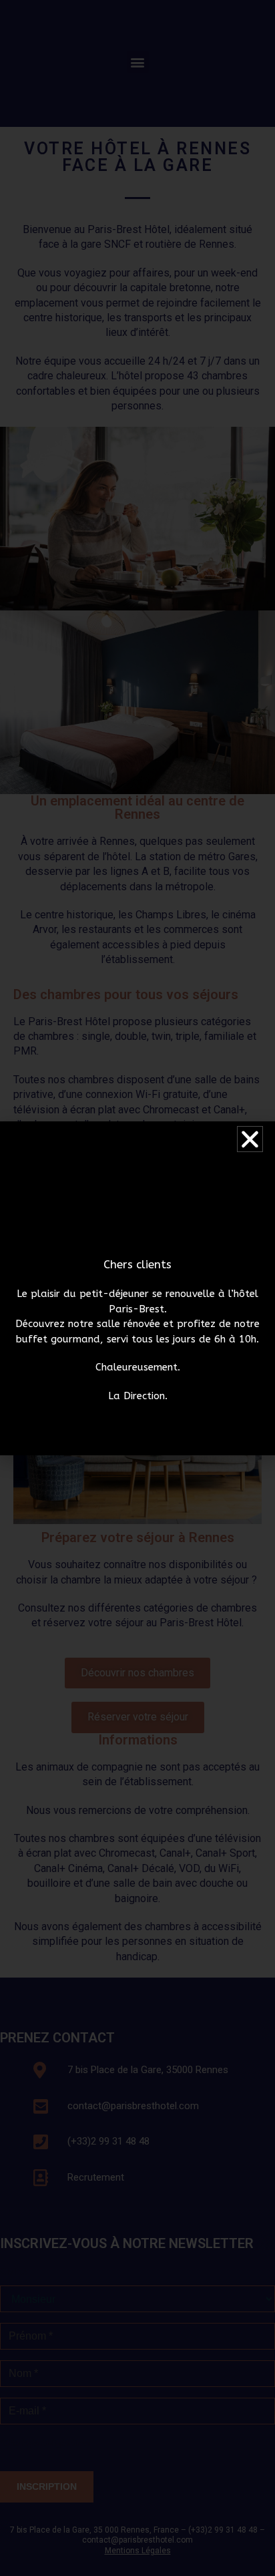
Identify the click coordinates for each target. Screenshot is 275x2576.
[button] (250, 1139)
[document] (137, 1288)
